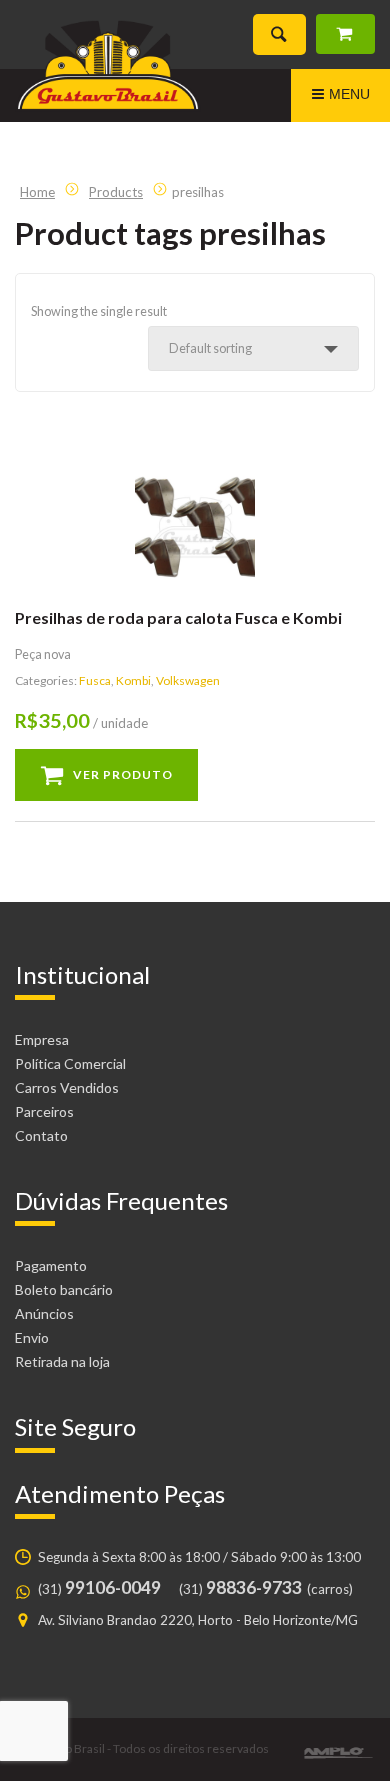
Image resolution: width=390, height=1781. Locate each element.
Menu (349, 94)
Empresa (42, 1039)
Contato (41, 1135)
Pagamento (51, 1265)
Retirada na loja (62, 1361)
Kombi (133, 680)
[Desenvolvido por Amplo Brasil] (338, 1753)
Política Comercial (70, 1063)
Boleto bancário (64, 1289)
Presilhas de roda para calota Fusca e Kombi (178, 617)
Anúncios (44, 1313)
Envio (32, 1337)
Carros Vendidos (67, 1087)
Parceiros (44, 1111)
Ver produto (123, 774)
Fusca (95, 680)
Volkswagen (188, 680)
